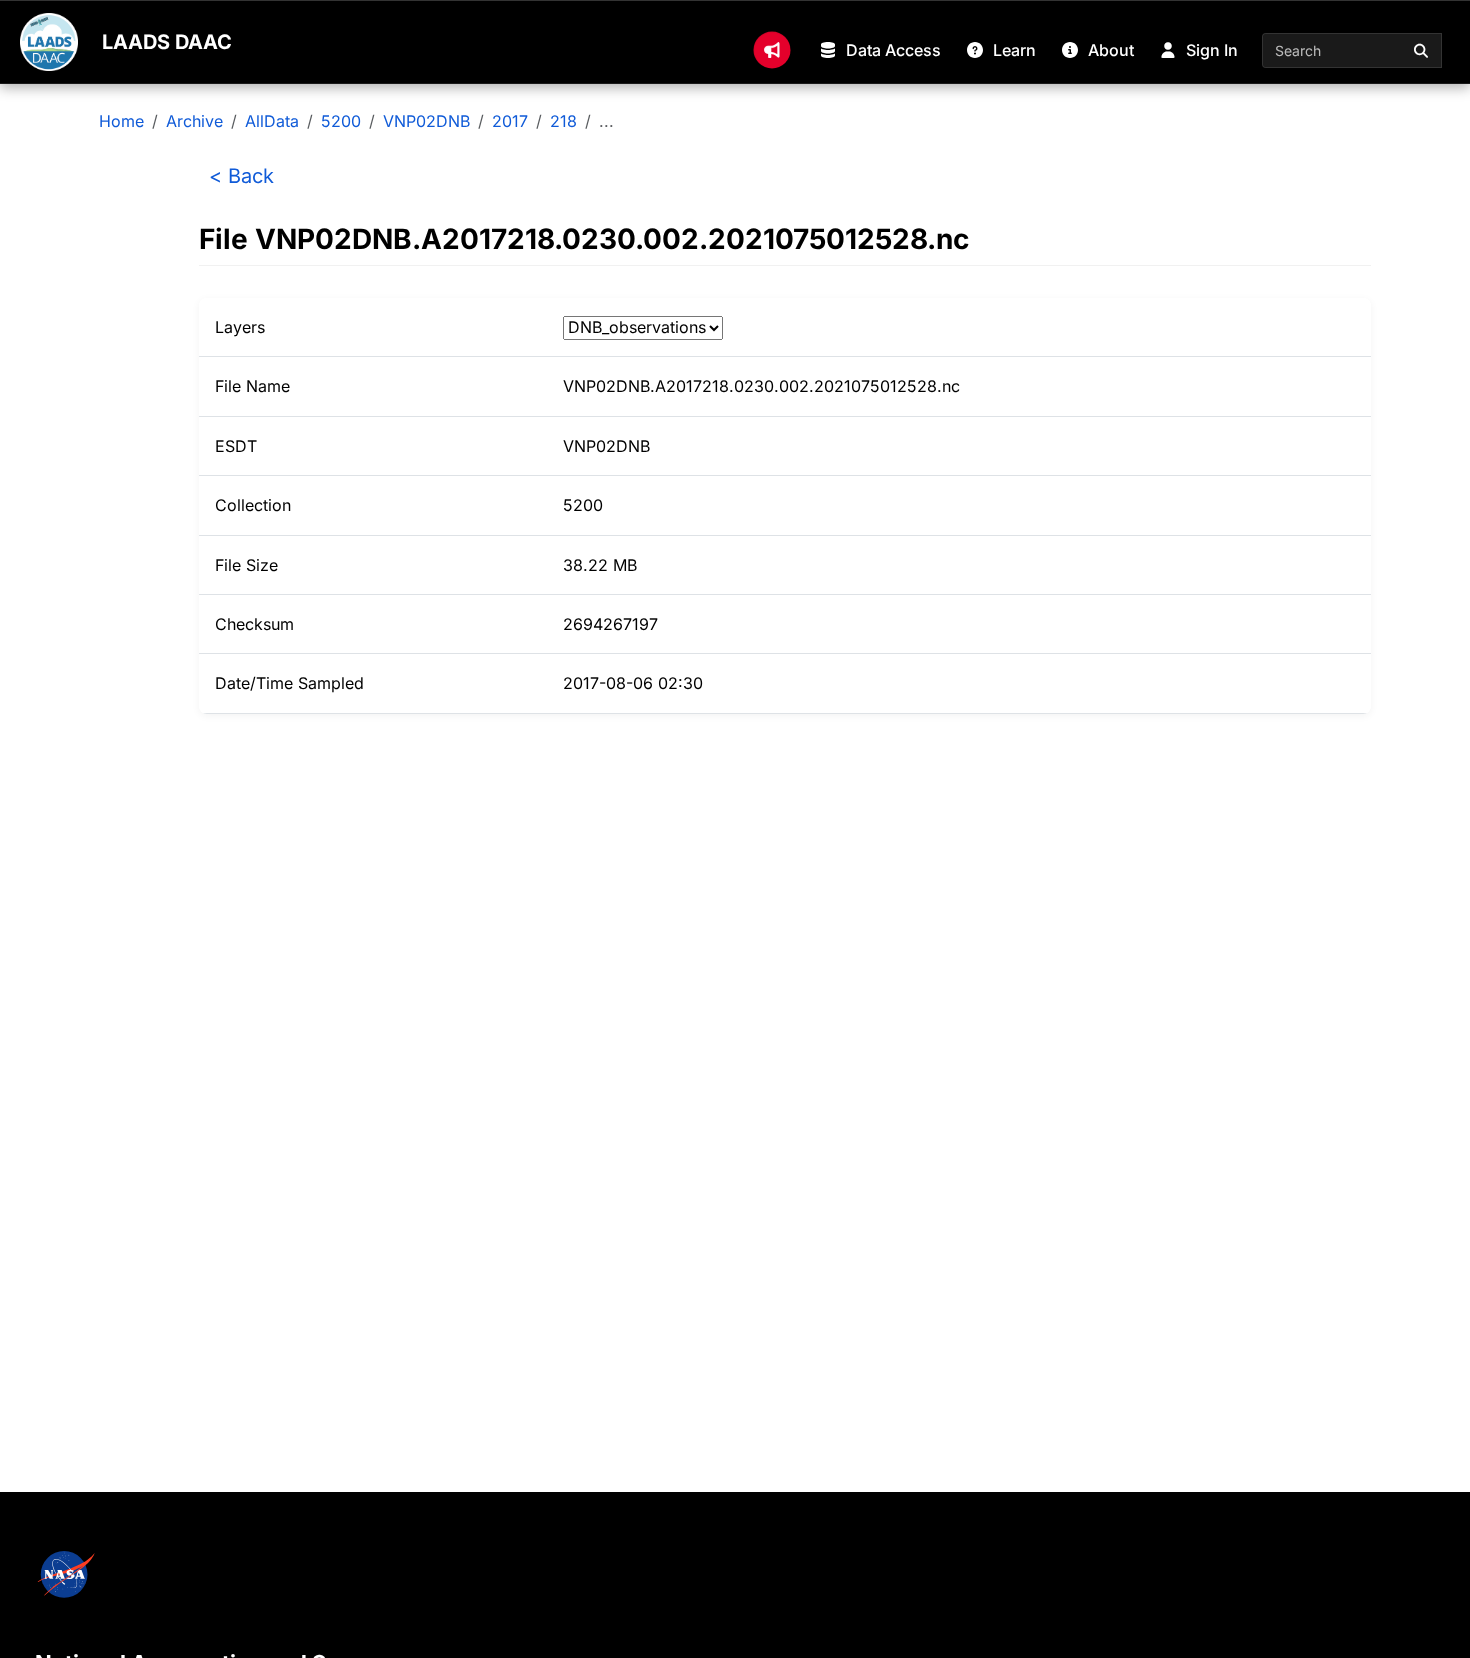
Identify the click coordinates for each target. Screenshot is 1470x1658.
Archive (194, 121)
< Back (241, 176)
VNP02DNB (426, 121)
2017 (510, 121)
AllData (272, 121)
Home (121, 121)
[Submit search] (1422, 50)
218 (563, 121)
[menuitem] (772, 50)
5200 (341, 121)
